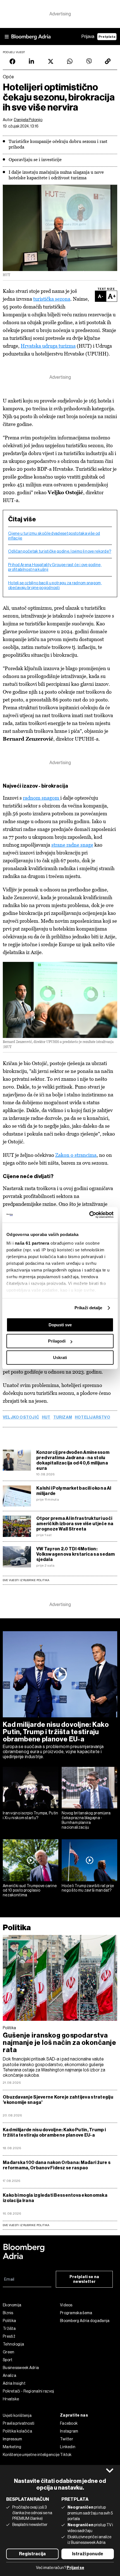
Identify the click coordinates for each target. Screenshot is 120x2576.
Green (9, 2352)
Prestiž (9, 2336)
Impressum (13, 2439)
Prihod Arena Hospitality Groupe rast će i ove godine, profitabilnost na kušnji (55, 567)
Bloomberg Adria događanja (85, 2321)
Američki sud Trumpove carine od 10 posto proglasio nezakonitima (30, 1890)
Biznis (8, 2313)
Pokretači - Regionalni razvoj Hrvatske (28, 2395)
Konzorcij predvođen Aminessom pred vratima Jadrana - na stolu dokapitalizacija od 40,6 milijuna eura (73, 1460)
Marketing (12, 2447)
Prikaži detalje (88, 1308)
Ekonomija (12, 2305)
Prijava (88, 37)
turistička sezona (52, 299)
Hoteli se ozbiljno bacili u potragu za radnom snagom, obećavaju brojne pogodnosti (55, 585)
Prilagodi (57, 1341)
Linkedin (68, 2447)
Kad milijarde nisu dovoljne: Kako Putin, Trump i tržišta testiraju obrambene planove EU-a (56, 1732)
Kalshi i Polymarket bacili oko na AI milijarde (74, 1491)
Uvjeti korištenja (17, 2415)
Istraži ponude (88, 2554)
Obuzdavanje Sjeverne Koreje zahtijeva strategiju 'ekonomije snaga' (58, 2100)
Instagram (69, 2431)
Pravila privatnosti (19, 2423)
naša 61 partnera (32, 1243)
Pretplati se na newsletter (84, 2279)
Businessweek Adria (21, 2368)
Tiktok (66, 2455)
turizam (63, 1417)
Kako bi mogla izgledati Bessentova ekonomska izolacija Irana (55, 2198)
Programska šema (76, 2313)
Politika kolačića (17, 2431)
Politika (17, 1928)
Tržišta (9, 2328)
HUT (46, 1417)
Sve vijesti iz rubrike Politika (26, 1580)
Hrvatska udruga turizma (48, 346)
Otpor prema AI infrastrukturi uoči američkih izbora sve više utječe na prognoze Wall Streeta (75, 1524)
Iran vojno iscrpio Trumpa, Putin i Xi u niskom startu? (31, 1815)
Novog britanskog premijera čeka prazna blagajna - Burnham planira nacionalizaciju (86, 1820)
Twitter (67, 2439)
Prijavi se (75, 2568)
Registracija (32, 2554)
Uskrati (60, 1358)
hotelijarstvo (93, 1417)
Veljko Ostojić (21, 1417)
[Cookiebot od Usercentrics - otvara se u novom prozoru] (89, 1215)
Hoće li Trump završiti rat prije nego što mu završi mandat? (88, 1888)
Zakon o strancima (76, 1155)
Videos (66, 2305)
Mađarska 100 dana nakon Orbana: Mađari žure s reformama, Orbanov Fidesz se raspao (57, 2165)
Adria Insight (14, 2383)
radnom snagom (42, 798)
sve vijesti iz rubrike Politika (26, 2225)
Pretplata (107, 37)
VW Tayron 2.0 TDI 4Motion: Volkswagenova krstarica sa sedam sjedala (76, 1554)
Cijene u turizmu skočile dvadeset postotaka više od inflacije (54, 536)
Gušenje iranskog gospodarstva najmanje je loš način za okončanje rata (59, 2043)
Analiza (9, 2375)
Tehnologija (13, 2344)
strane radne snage (72, 845)
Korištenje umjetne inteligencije (31, 2455)
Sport (8, 2360)
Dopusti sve (60, 1325)
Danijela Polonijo (28, 120)
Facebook (69, 2423)
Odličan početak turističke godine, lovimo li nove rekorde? (60, 551)
